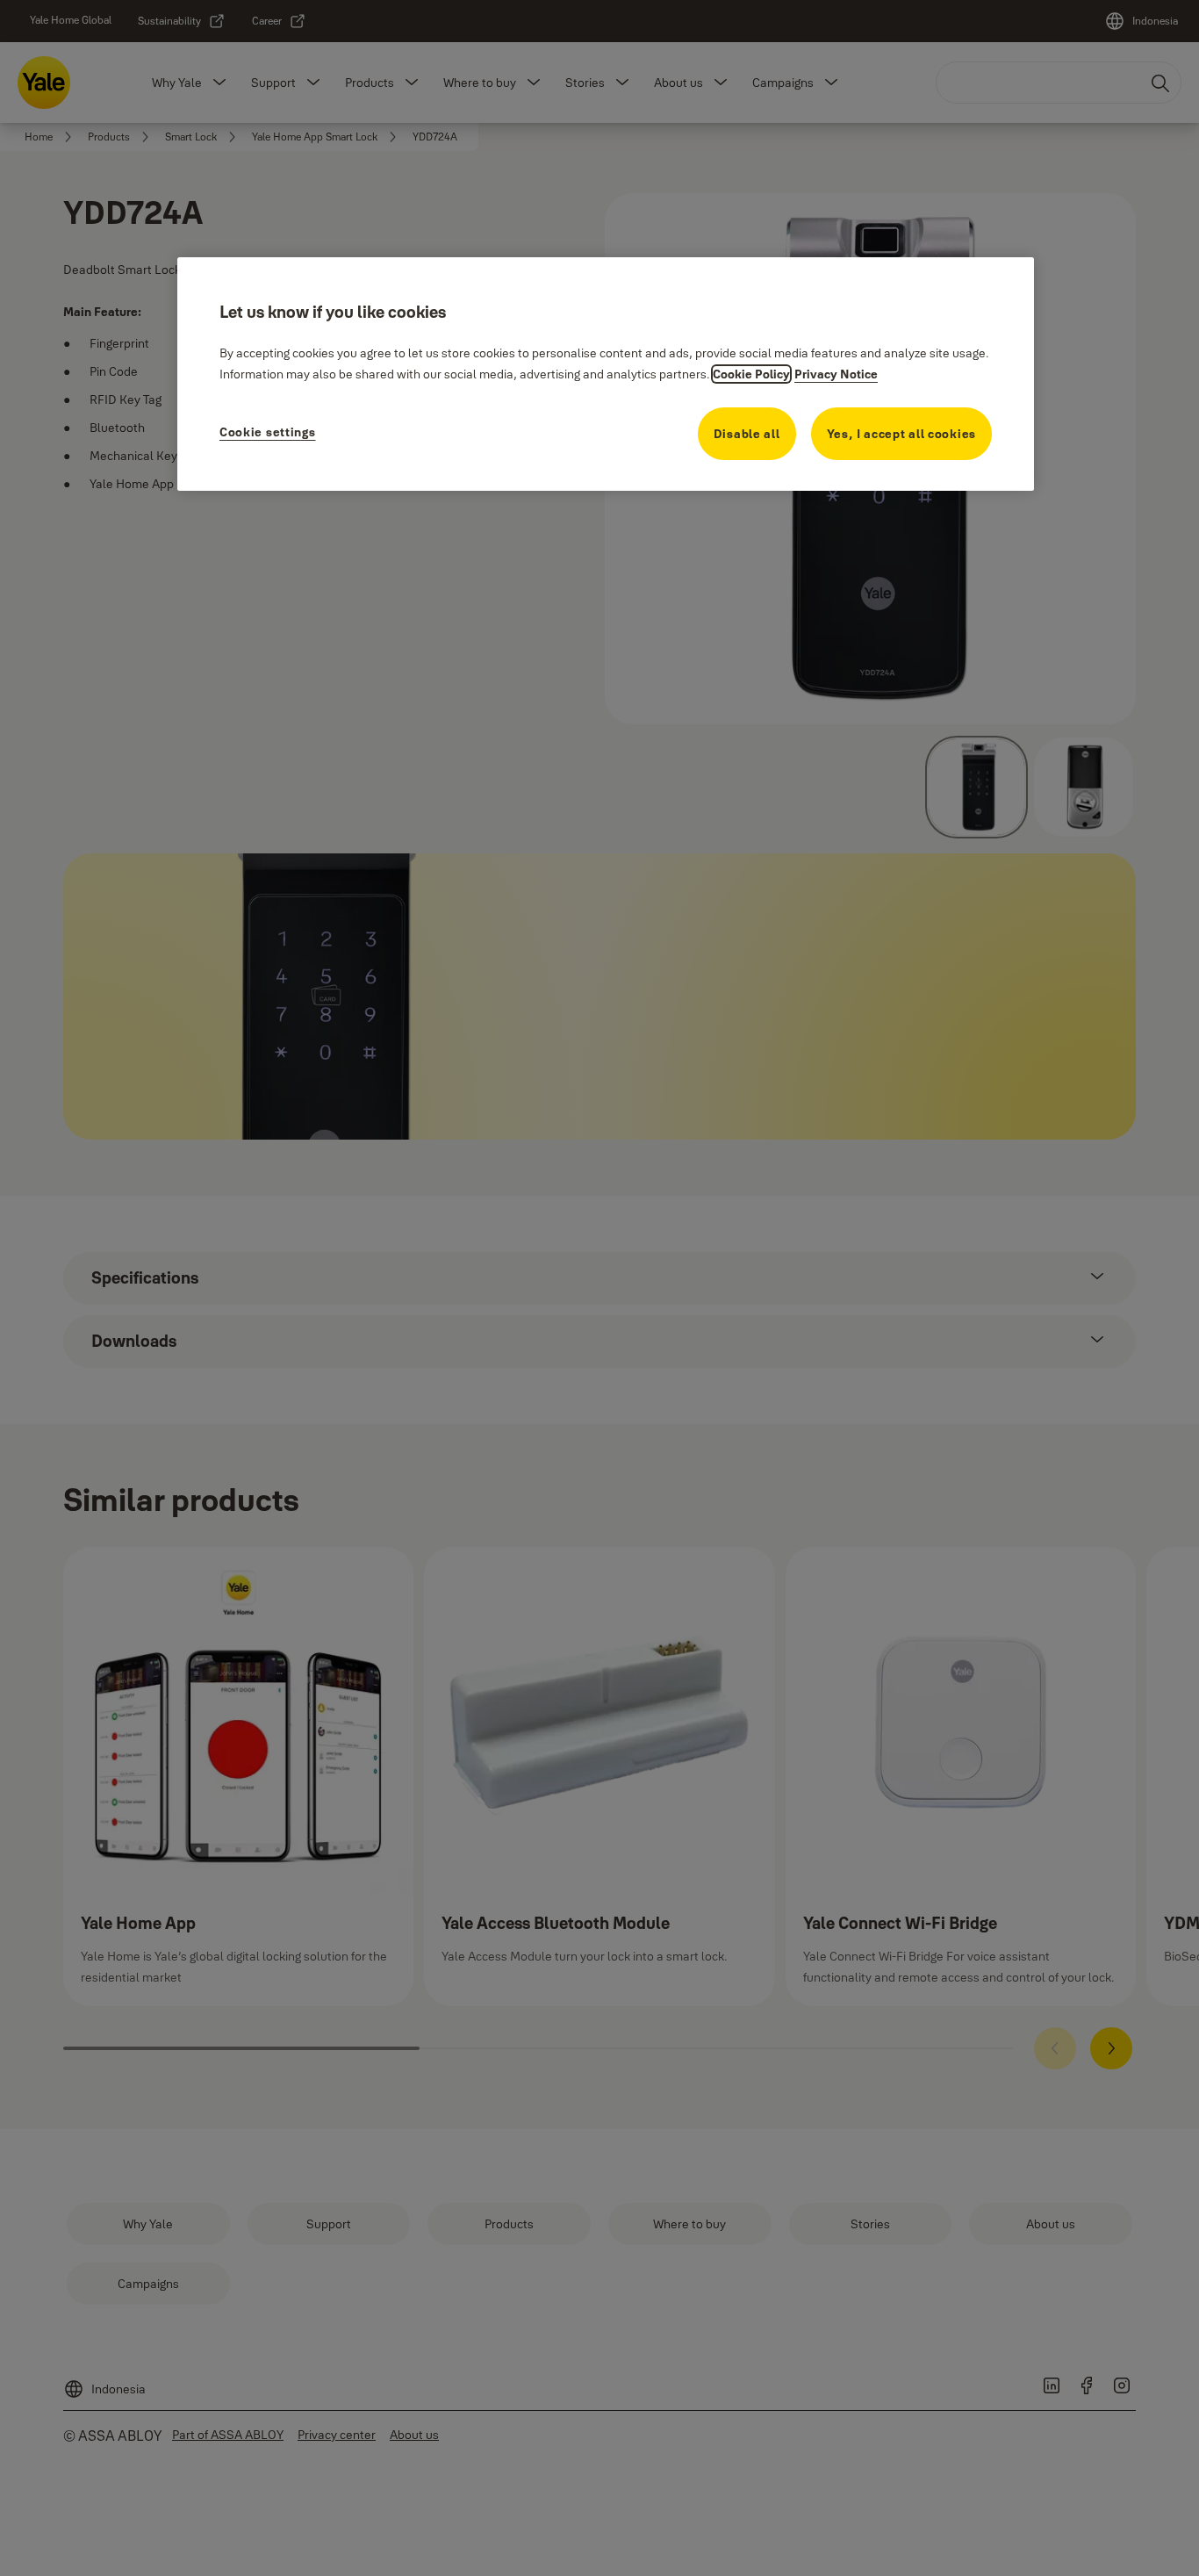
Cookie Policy (751, 374)
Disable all (747, 434)
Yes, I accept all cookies (902, 434)
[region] (606, 374)
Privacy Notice (836, 374)
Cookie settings (268, 432)
